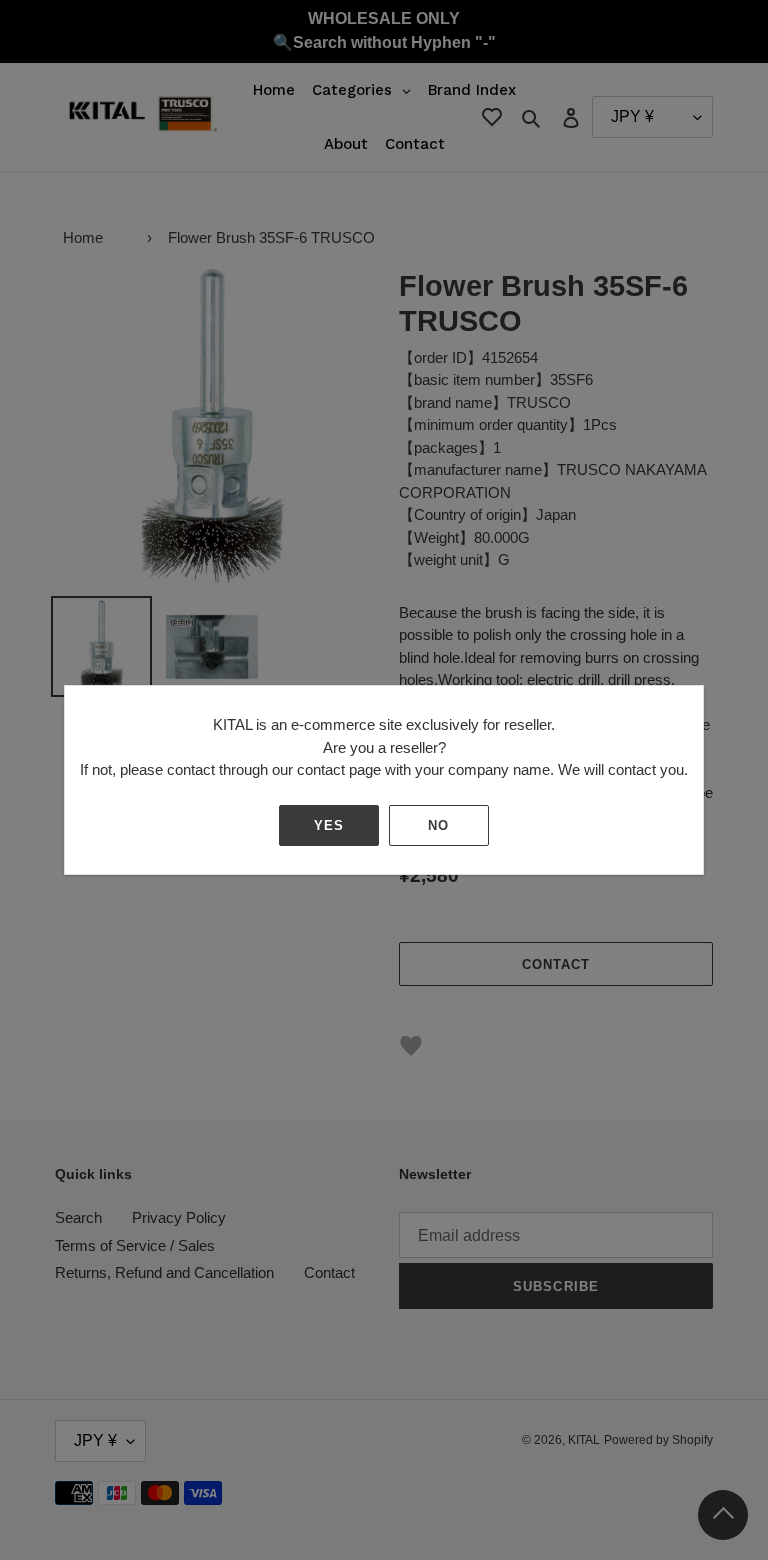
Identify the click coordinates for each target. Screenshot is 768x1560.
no (438, 825)
